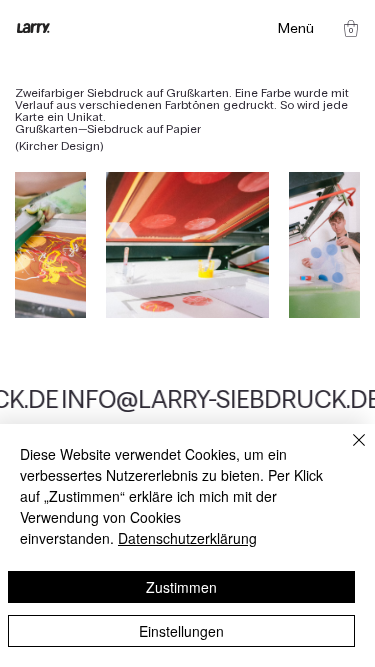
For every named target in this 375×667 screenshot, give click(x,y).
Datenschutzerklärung (187, 538)
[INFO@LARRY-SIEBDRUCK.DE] (187, 401)
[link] (351, 28)
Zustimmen (181, 587)
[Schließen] (347, 452)
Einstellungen (181, 631)
